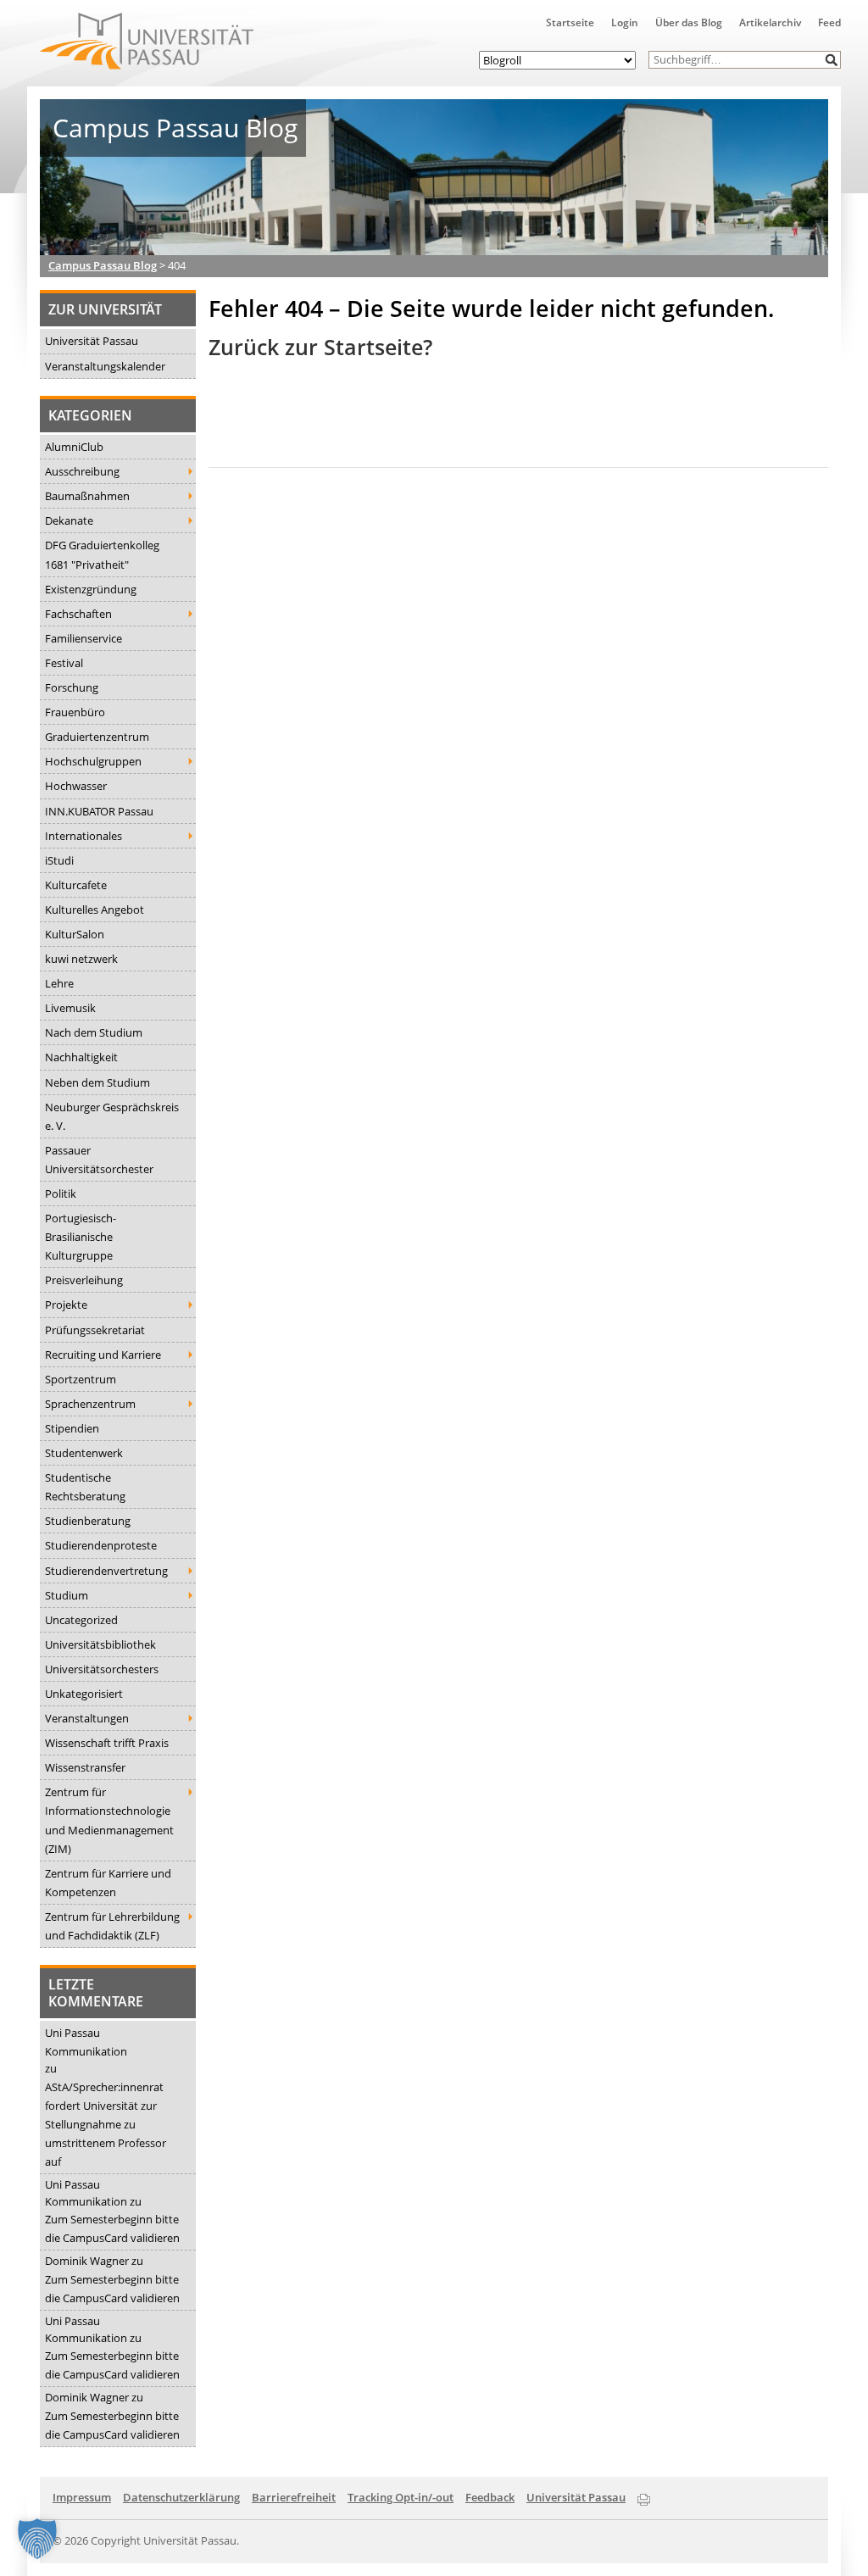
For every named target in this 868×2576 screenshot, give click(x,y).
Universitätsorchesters (102, 1669)
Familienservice (83, 638)
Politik (61, 1193)
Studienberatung (88, 1521)
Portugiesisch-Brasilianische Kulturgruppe (81, 1237)
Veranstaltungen (87, 1718)
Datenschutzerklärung (181, 2497)
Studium (67, 1595)
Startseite (570, 22)
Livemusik (70, 1008)
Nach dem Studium (94, 1032)
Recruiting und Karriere (103, 1355)
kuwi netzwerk (81, 959)
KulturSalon (75, 934)
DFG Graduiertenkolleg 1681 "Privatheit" (102, 554)
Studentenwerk (84, 1453)
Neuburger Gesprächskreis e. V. (112, 1116)
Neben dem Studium (97, 1082)
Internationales (83, 836)
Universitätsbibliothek (100, 1644)
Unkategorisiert (84, 1694)
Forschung (72, 687)
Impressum (82, 2497)
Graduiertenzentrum (97, 737)
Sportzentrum (81, 1379)
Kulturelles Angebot (95, 910)
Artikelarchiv (770, 22)
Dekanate (69, 520)
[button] (832, 60)
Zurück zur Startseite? (320, 347)
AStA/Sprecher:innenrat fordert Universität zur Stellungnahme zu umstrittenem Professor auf (106, 2124)
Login (625, 22)
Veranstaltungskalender (105, 366)
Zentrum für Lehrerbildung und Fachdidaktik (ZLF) (112, 1926)
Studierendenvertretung (106, 1571)
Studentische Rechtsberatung (85, 1487)
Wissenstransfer (85, 1767)
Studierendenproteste (101, 1545)
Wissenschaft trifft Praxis (107, 1743)
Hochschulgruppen (93, 761)
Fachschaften (78, 614)
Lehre (59, 983)
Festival (64, 663)
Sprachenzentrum (90, 1404)
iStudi (59, 860)
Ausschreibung (82, 471)
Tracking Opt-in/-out (401, 2497)
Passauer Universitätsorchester (99, 1160)
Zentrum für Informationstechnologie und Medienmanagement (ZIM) (109, 1820)
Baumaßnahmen (87, 496)
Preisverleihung (84, 1280)
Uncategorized (81, 1620)
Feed (829, 22)
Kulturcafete (76, 885)
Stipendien (72, 1428)
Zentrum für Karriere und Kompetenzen (108, 1883)
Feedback (490, 2497)
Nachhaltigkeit (81, 1057)
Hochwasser (76, 786)
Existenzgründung (91, 589)
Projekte (66, 1305)
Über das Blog (689, 22)
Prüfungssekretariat (95, 1330)
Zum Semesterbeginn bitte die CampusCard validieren (112, 2228)
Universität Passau (92, 341)
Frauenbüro (75, 712)
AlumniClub (74, 447)
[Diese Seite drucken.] (644, 2496)
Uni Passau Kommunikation (86, 2042)
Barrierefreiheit (294, 2497)
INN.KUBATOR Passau (99, 811)
